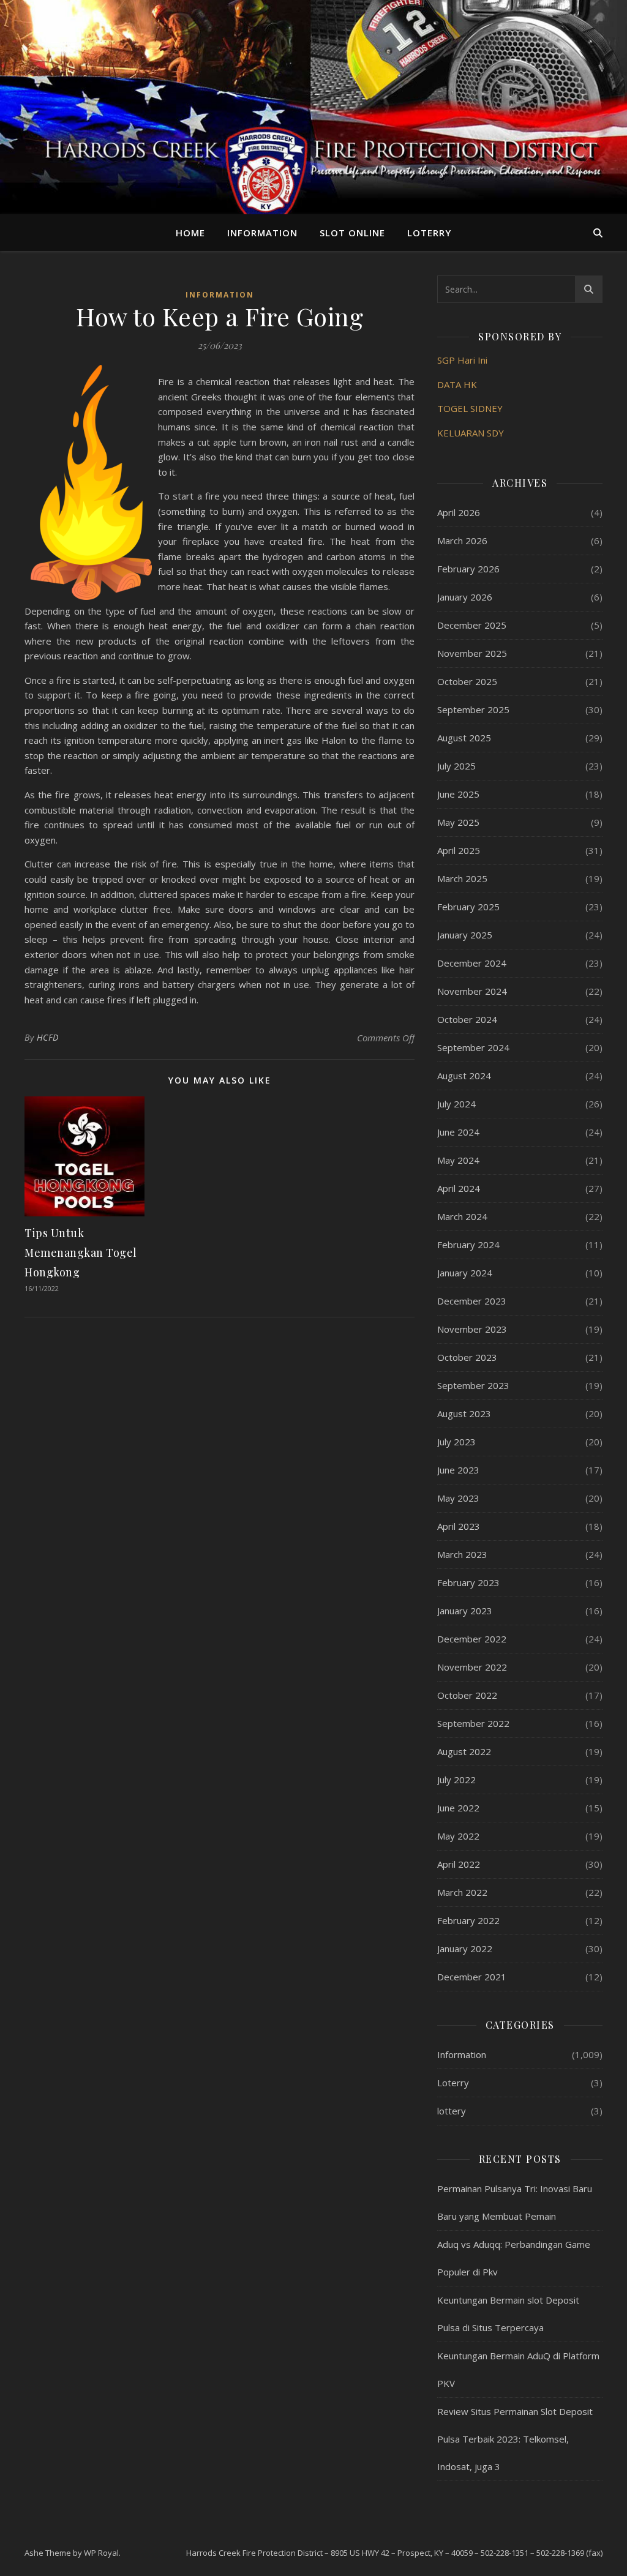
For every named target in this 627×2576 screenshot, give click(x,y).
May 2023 (458, 1498)
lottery (452, 2111)
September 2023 (473, 1385)
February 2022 (468, 1920)
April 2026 (459, 512)
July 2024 (456, 1104)
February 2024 (468, 1245)
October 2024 (467, 1019)
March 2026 (462, 541)
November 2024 (472, 991)
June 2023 (458, 1470)
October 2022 (467, 1695)
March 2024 (462, 1216)
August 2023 (464, 1413)
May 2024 (458, 1160)
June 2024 (458, 1132)
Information (262, 233)
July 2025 (456, 766)
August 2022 (464, 1751)
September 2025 (473, 710)
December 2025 (472, 625)
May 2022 (458, 1836)
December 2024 (472, 963)
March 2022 (462, 1892)
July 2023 (456, 1442)
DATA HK (457, 384)
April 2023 (459, 1526)
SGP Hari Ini (462, 360)
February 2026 (468, 569)
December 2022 (472, 1639)
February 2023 (468, 1582)
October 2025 (467, 681)
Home (190, 233)
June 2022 (458, 1808)
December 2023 (472, 1301)
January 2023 (465, 1611)
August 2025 (464, 738)
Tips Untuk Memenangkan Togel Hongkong (81, 1252)
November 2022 (472, 1667)
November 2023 (472, 1329)
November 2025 (472, 653)
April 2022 (459, 1864)
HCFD (48, 1037)
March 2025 (462, 878)
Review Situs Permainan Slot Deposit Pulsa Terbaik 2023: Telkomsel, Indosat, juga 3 (515, 2439)
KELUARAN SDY (471, 433)
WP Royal (101, 2553)
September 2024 (473, 1047)
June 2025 (458, 794)
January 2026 (465, 597)
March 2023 (462, 1554)
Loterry (429, 233)
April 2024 (459, 1188)
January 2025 (465, 935)
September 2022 (473, 1723)
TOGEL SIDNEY (470, 408)
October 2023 (467, 1357)
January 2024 (465, 1273)
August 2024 (464, 1076)
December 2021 (472, 1977)
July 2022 (456, 1780)
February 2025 (468, 907)
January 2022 (465, 1949)
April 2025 (459, 850)
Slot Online (352, 233)
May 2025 (458, 822)
